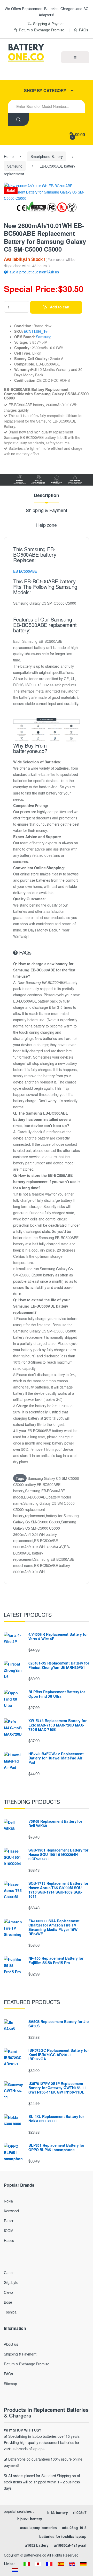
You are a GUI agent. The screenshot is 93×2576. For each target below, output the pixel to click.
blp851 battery (30, 2519)
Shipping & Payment (49, 24)
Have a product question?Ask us (33, 272)
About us (11, 2344)
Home (9, 156)
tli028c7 (80, 2512)
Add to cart (60, 307)
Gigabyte (11, 2282)
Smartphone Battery (47, 156)
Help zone (47, 525)
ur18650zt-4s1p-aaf (70, 2545)
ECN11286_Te (36, 331)
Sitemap (10, 2384)
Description (46, 496)
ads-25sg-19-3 (74, 2527)
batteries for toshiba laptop (63, 2536)
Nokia (8, 2201)
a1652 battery (37, 2545)
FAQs (83, 30)
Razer (9, 2221)
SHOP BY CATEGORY (45, 90)
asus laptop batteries (38, 2527)
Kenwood (11, 2211)
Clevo (8, 2292)
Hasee (9, 2240)
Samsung (15, 166)
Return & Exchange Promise (41, 30)
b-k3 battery (58, 2512)
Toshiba (10, 2312)
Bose (8, 2302)
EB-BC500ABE (25, 571)
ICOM (9, 2230)
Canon (9, 2273)
